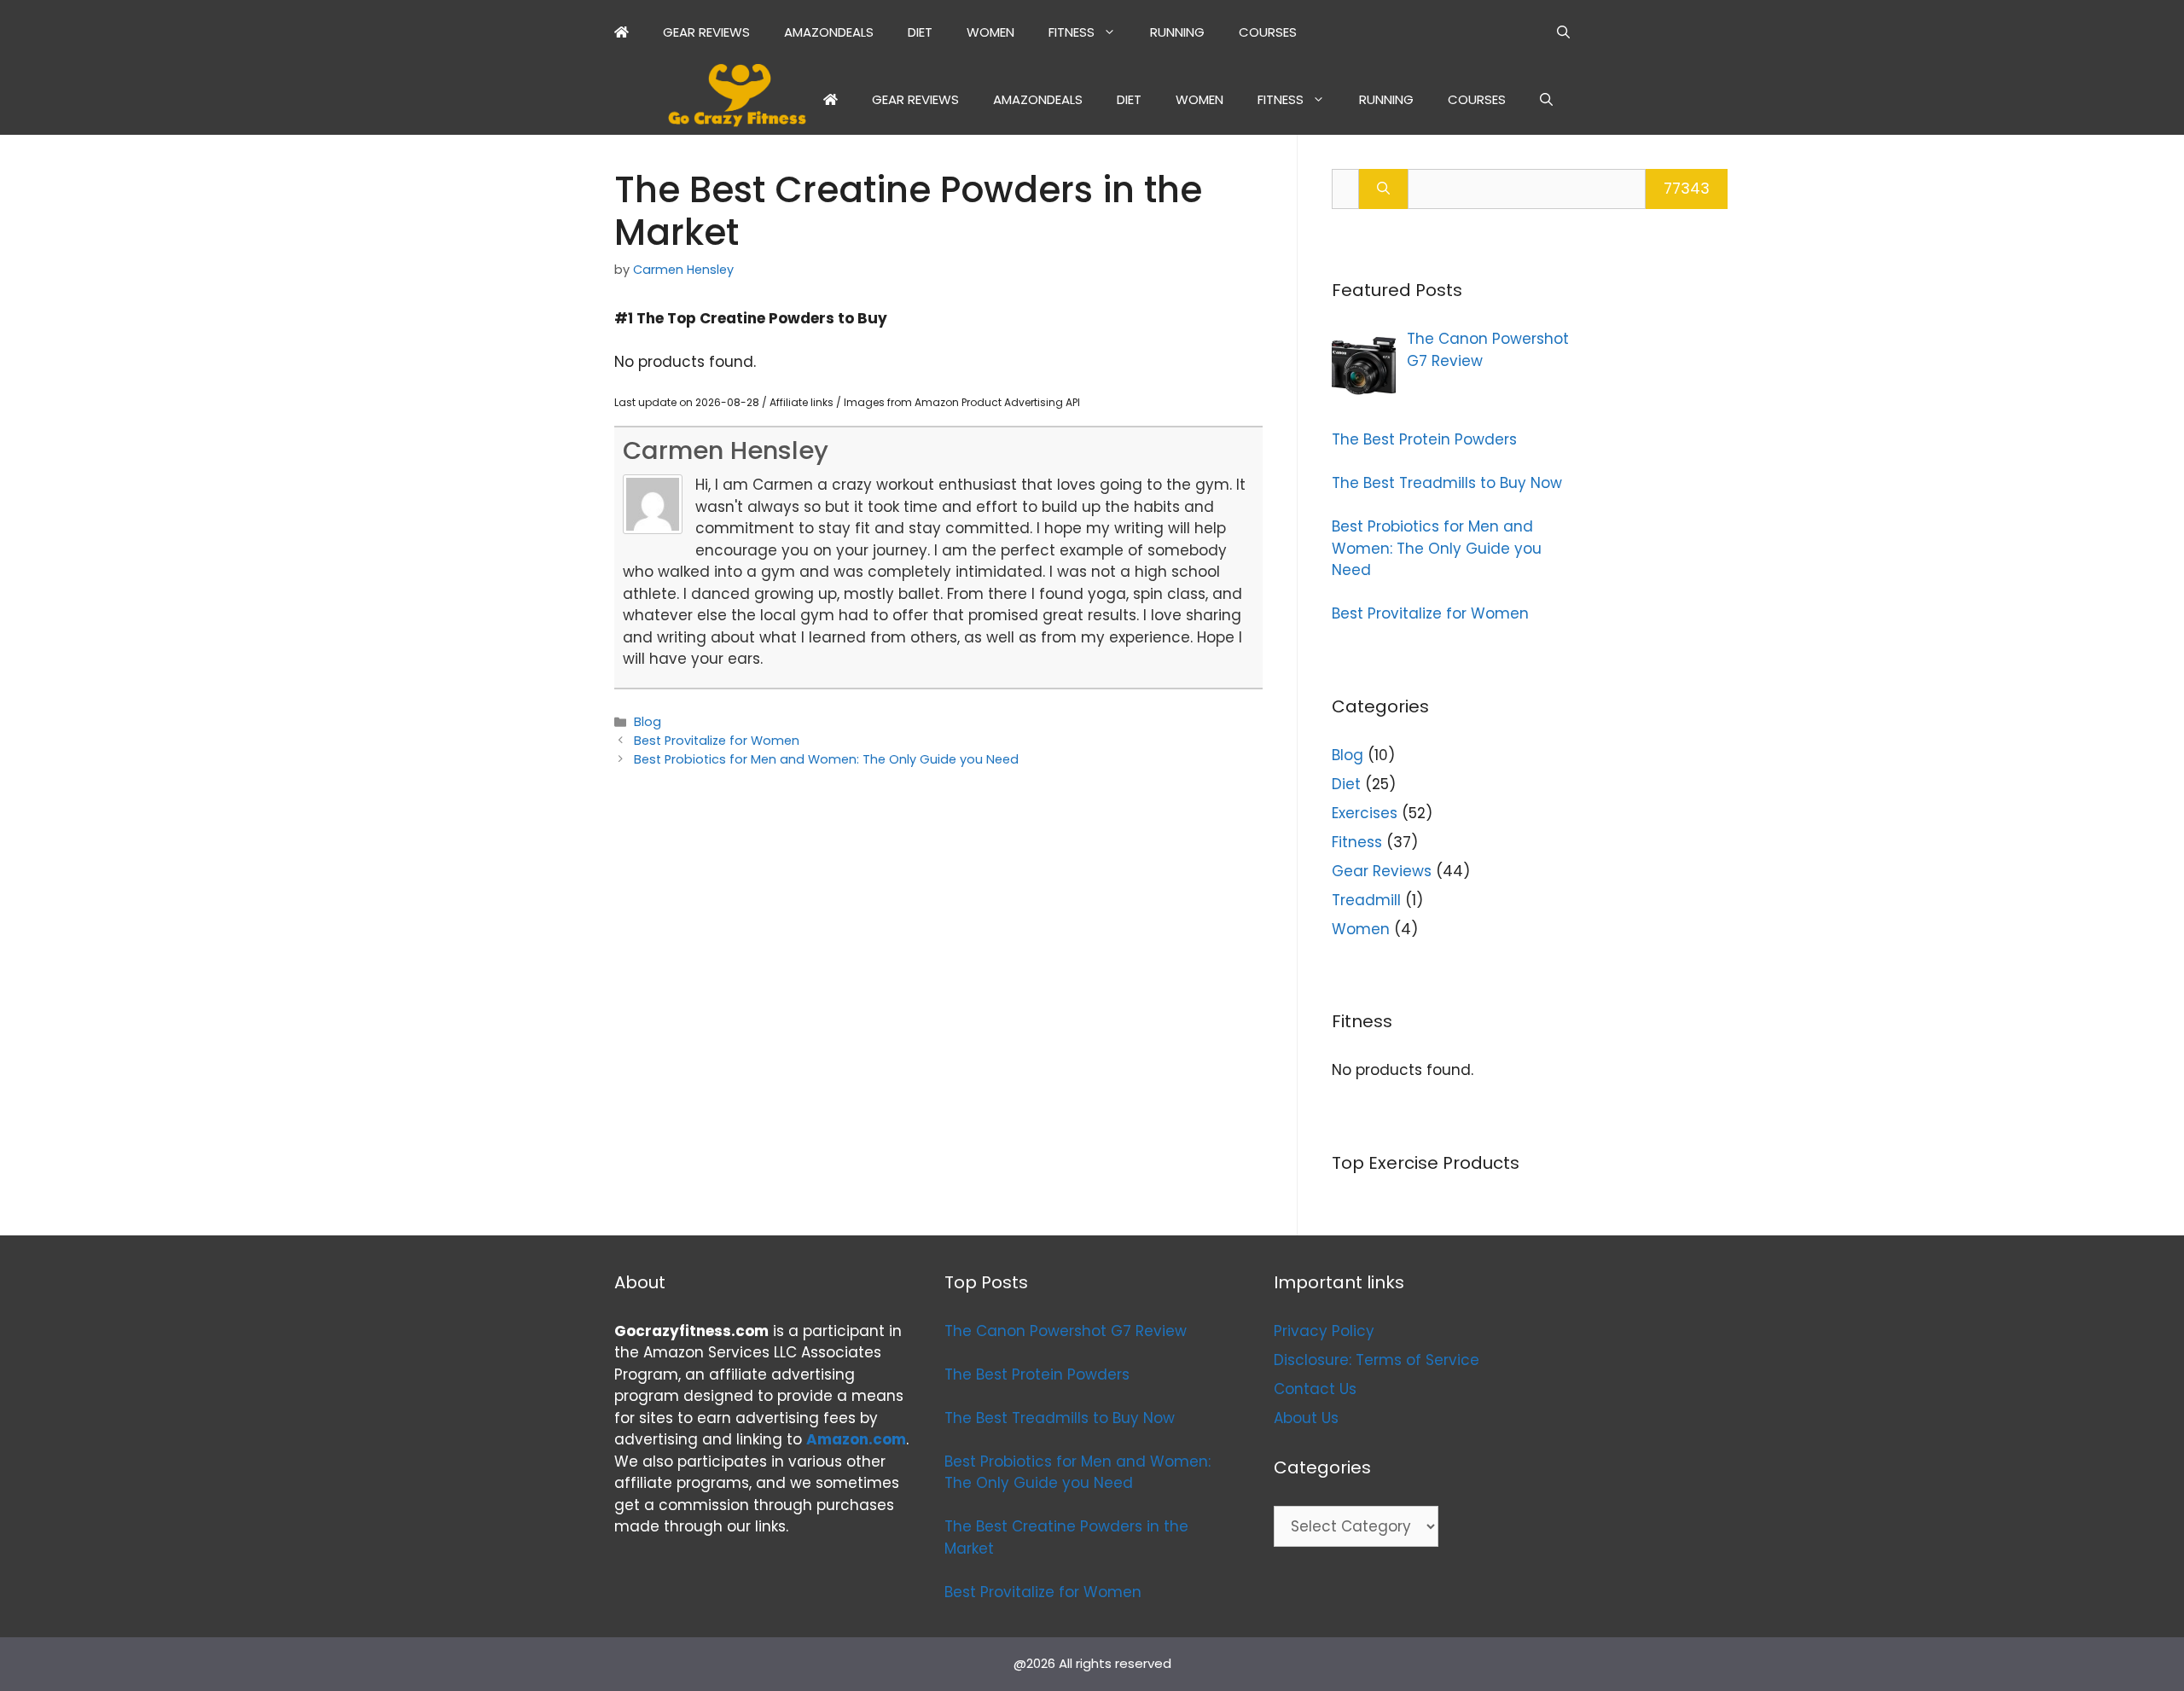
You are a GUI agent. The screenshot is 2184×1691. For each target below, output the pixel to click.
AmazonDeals (829, 32)
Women (990, 32)
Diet (920, 32)
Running (1177, 32)
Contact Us (1315, 1389)
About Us (1306, 1418)
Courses (1268, 32)
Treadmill (1366, 900)
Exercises (1365, 813)
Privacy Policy (1324, 1331)
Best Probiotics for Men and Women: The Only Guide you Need (826, 759)
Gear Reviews (706, 32)
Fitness (1072, 32)
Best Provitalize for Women (717, 741)
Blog (648, 722)
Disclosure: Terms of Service (1377, 1360)
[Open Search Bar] (1563, 32)
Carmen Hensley (726, 450)
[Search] (1383, 189)
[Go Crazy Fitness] (737, 99)
